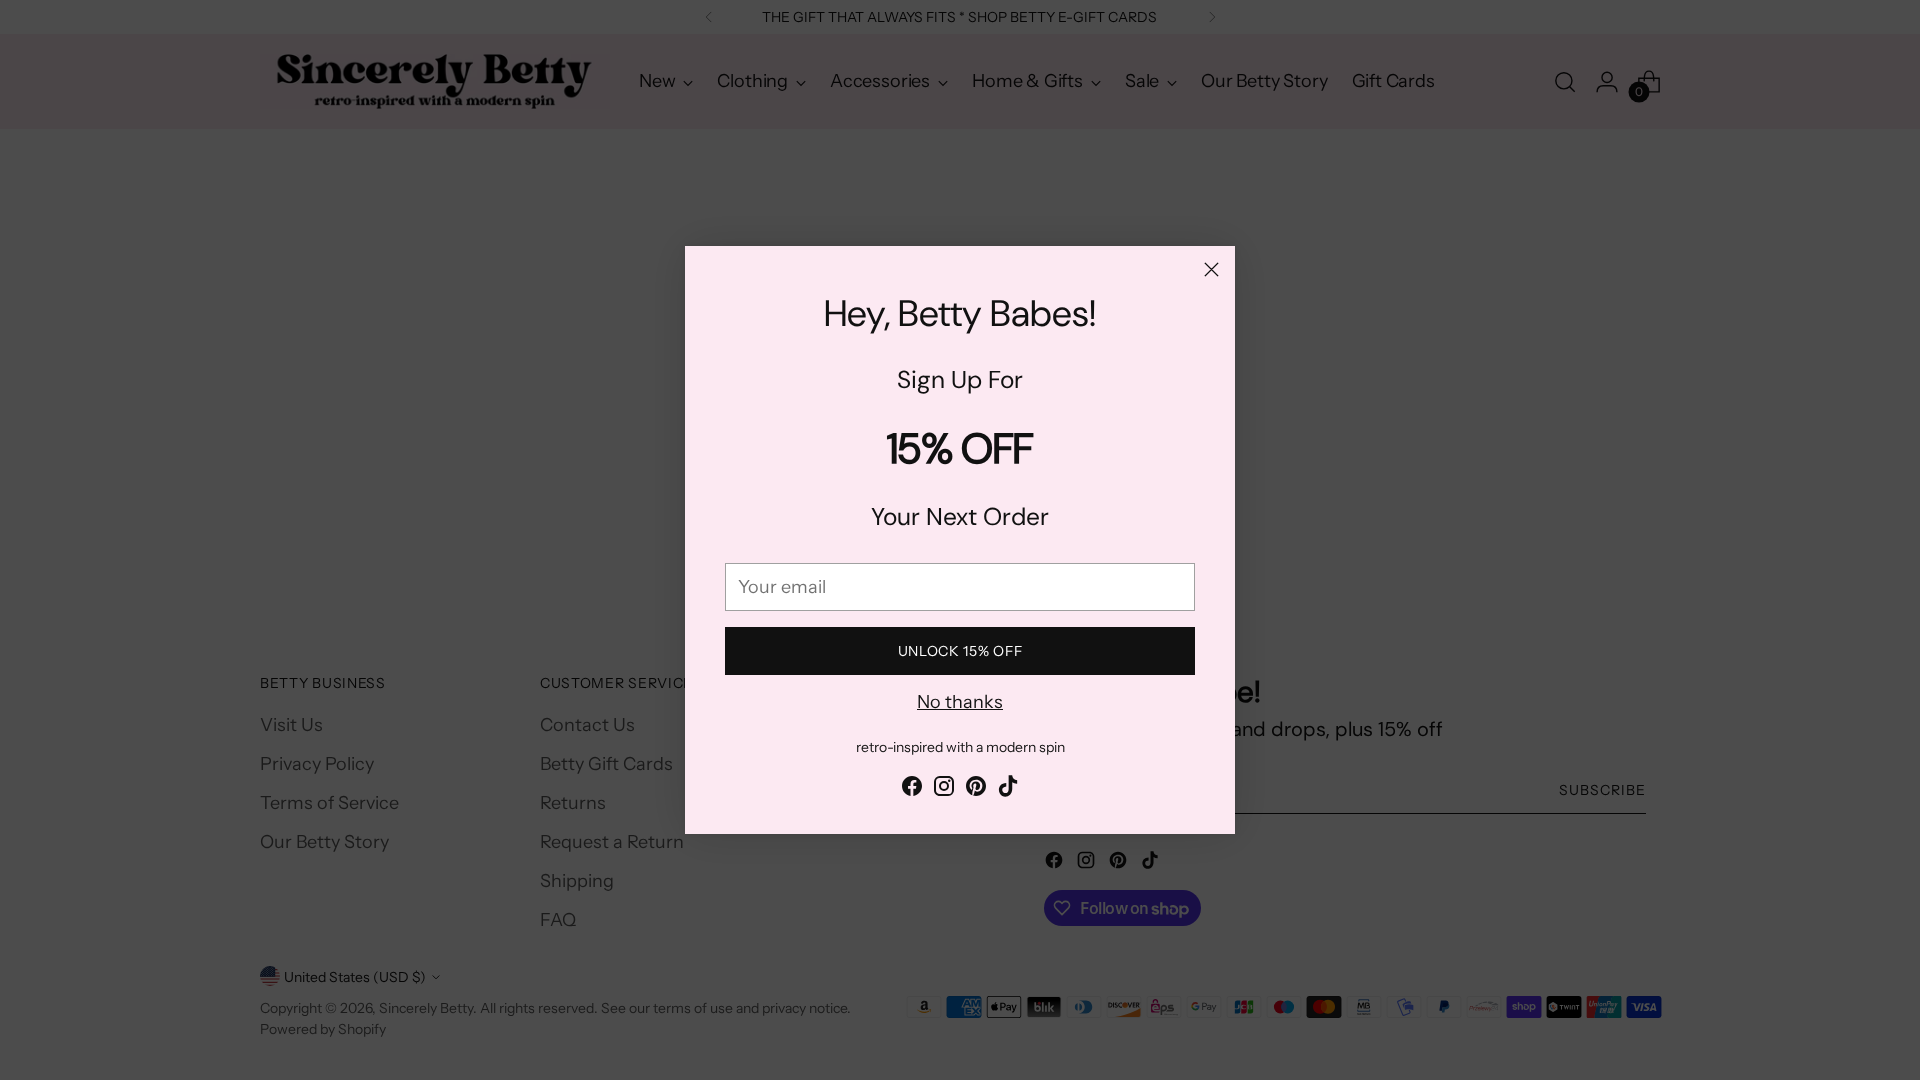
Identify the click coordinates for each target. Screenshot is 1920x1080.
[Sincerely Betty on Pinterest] (976, 790)
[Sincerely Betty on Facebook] (912, 790)
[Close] (1211, 269)
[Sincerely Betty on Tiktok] (1008, 790)
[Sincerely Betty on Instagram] (944, 790)
